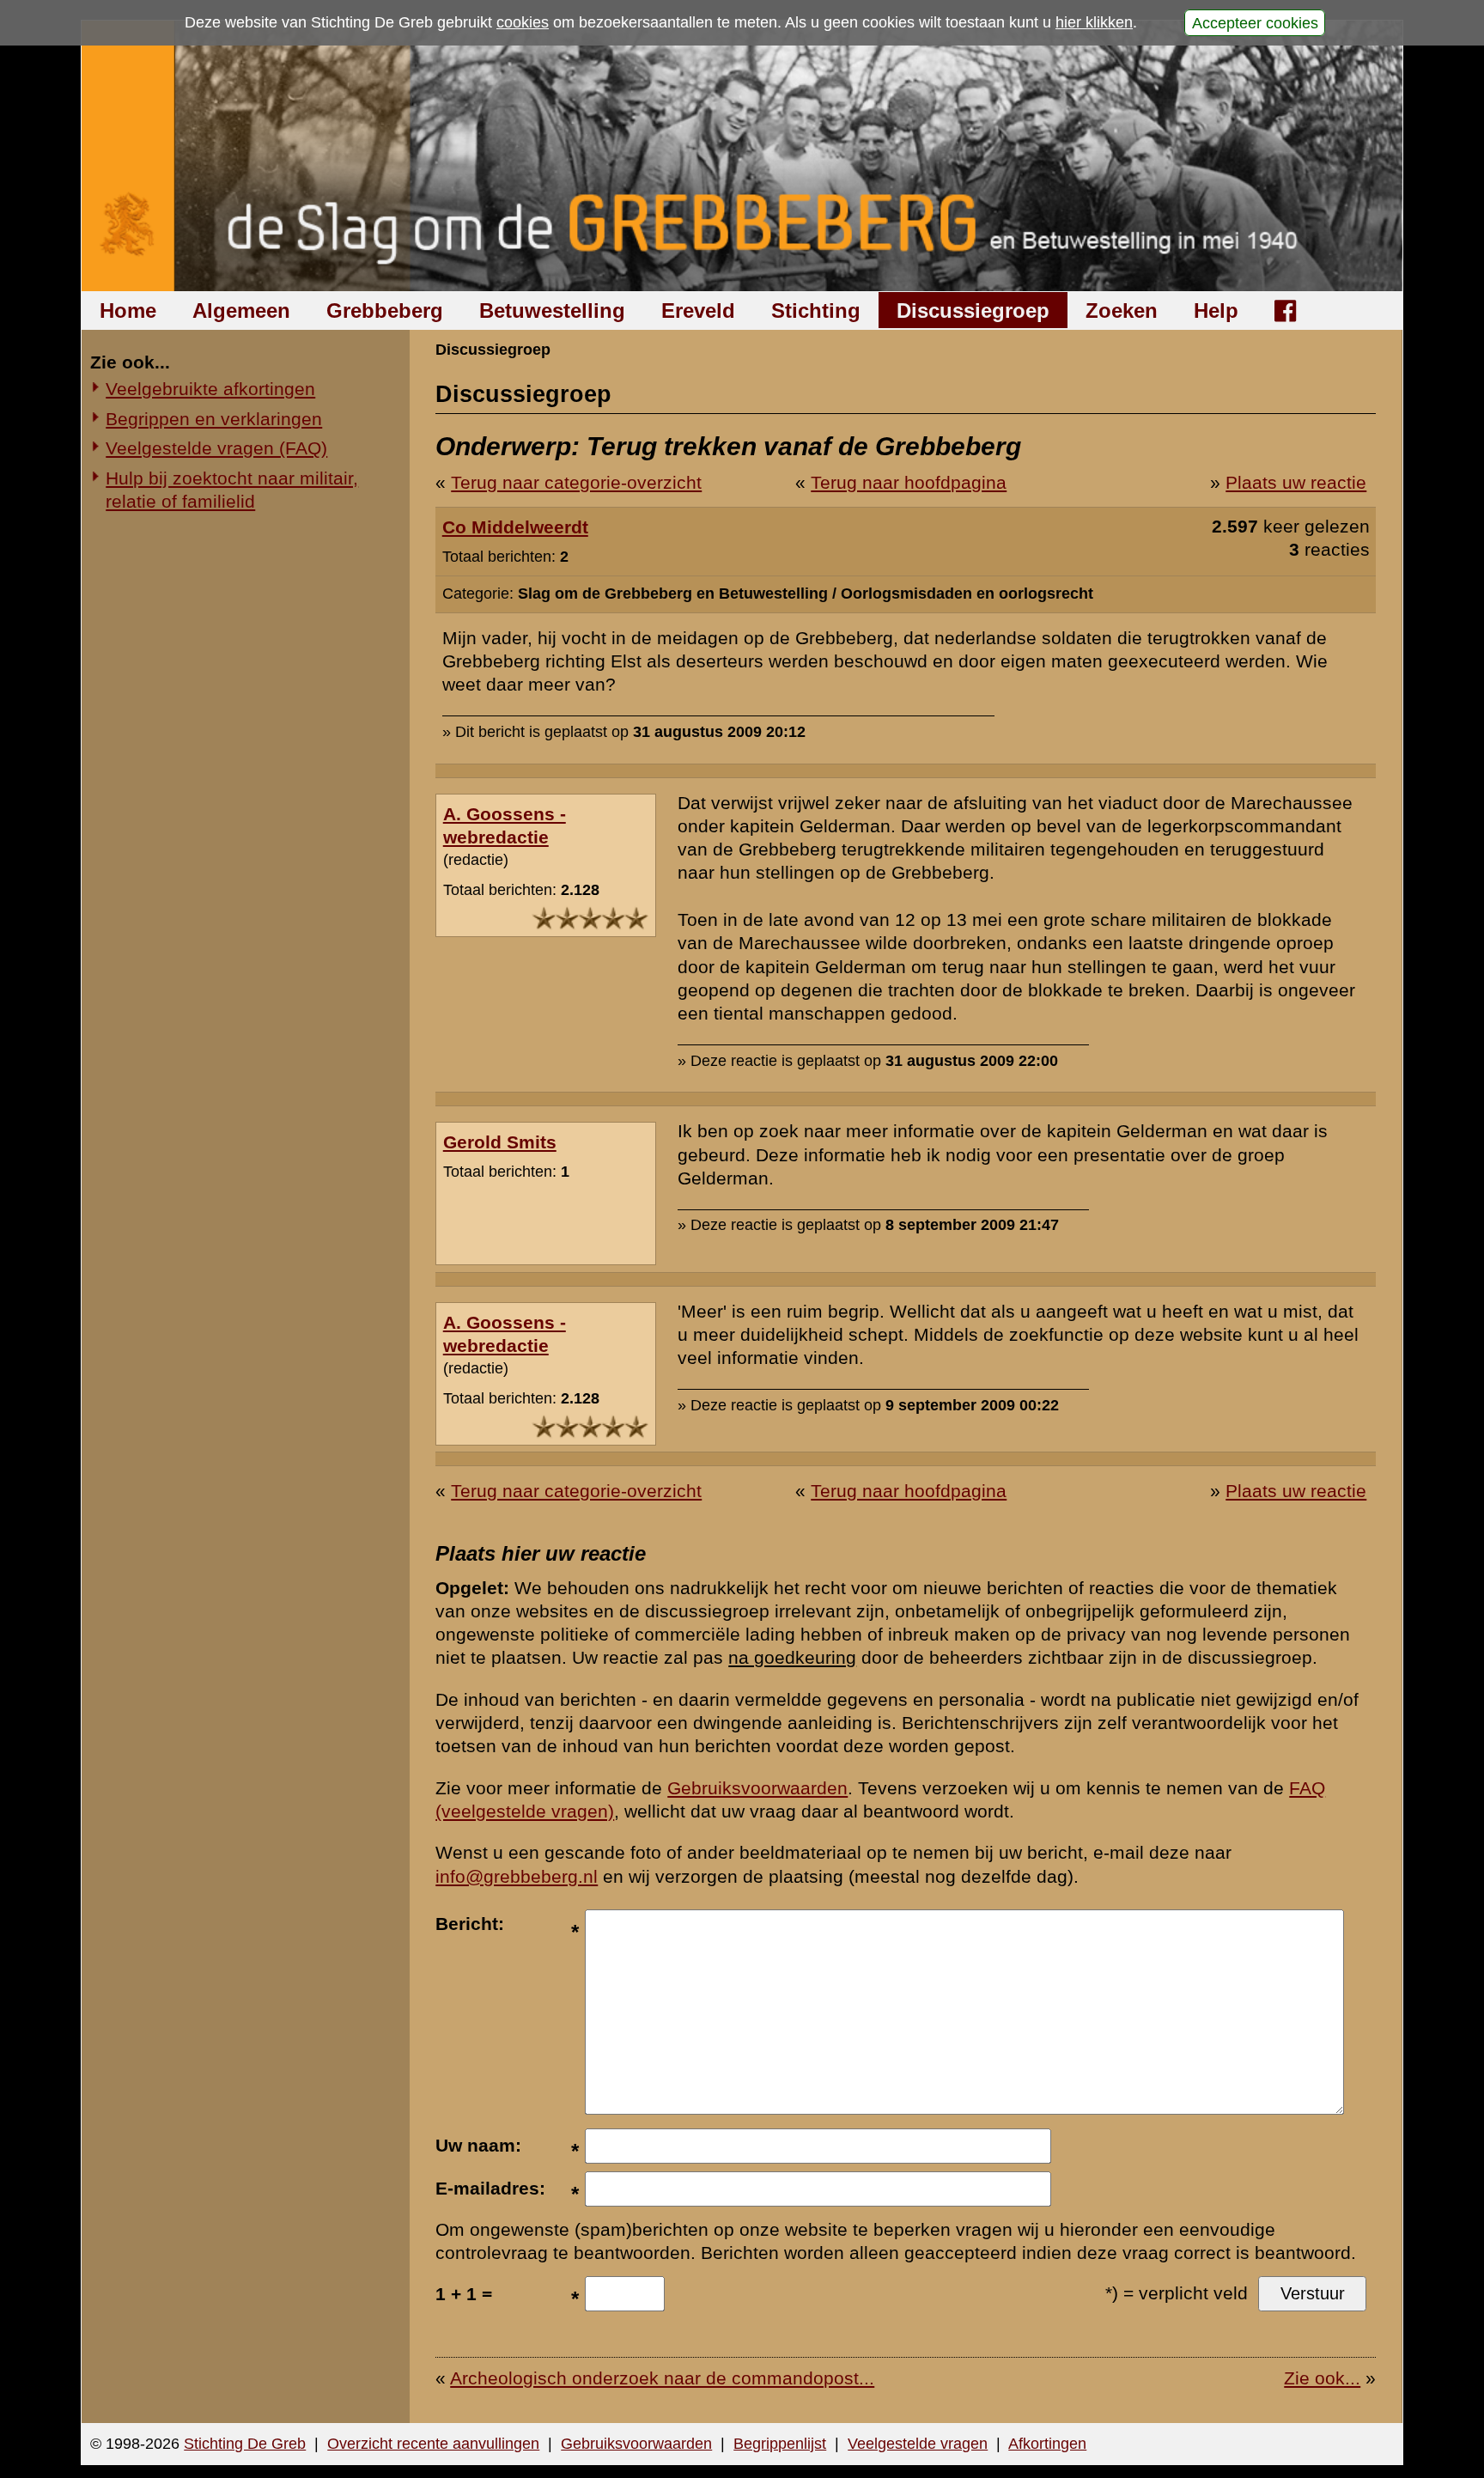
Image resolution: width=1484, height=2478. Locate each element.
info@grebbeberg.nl (517, 1876)
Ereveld (698, 311)
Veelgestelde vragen (918, 2444)
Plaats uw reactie (1296, 482)
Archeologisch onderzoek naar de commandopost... (662, 2378)
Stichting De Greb (245, 2444)
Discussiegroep (973, 311)
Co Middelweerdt (515, 527)
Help (1216, 311)
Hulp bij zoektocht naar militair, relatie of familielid (232, 490)
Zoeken (1122, 311)
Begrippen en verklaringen (214, 419)
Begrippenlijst (780, 2444)
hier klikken (1094, 22)
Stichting (816, 311)
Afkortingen (1047, 2444)
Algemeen (241, 311)
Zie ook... (1322, 2378)
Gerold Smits (500, 1142)
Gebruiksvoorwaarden (757, 1788)
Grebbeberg (385, 311)
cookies (523, 22)
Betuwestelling (552, 311)
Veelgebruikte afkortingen (210, 389)
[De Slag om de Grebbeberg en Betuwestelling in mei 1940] (742, 156)
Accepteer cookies (1255, 22)
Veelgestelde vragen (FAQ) (216, 448)
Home (128, 311)
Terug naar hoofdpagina (909, 482)
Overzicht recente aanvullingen (433, 2444)
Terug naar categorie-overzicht (576, 482)
